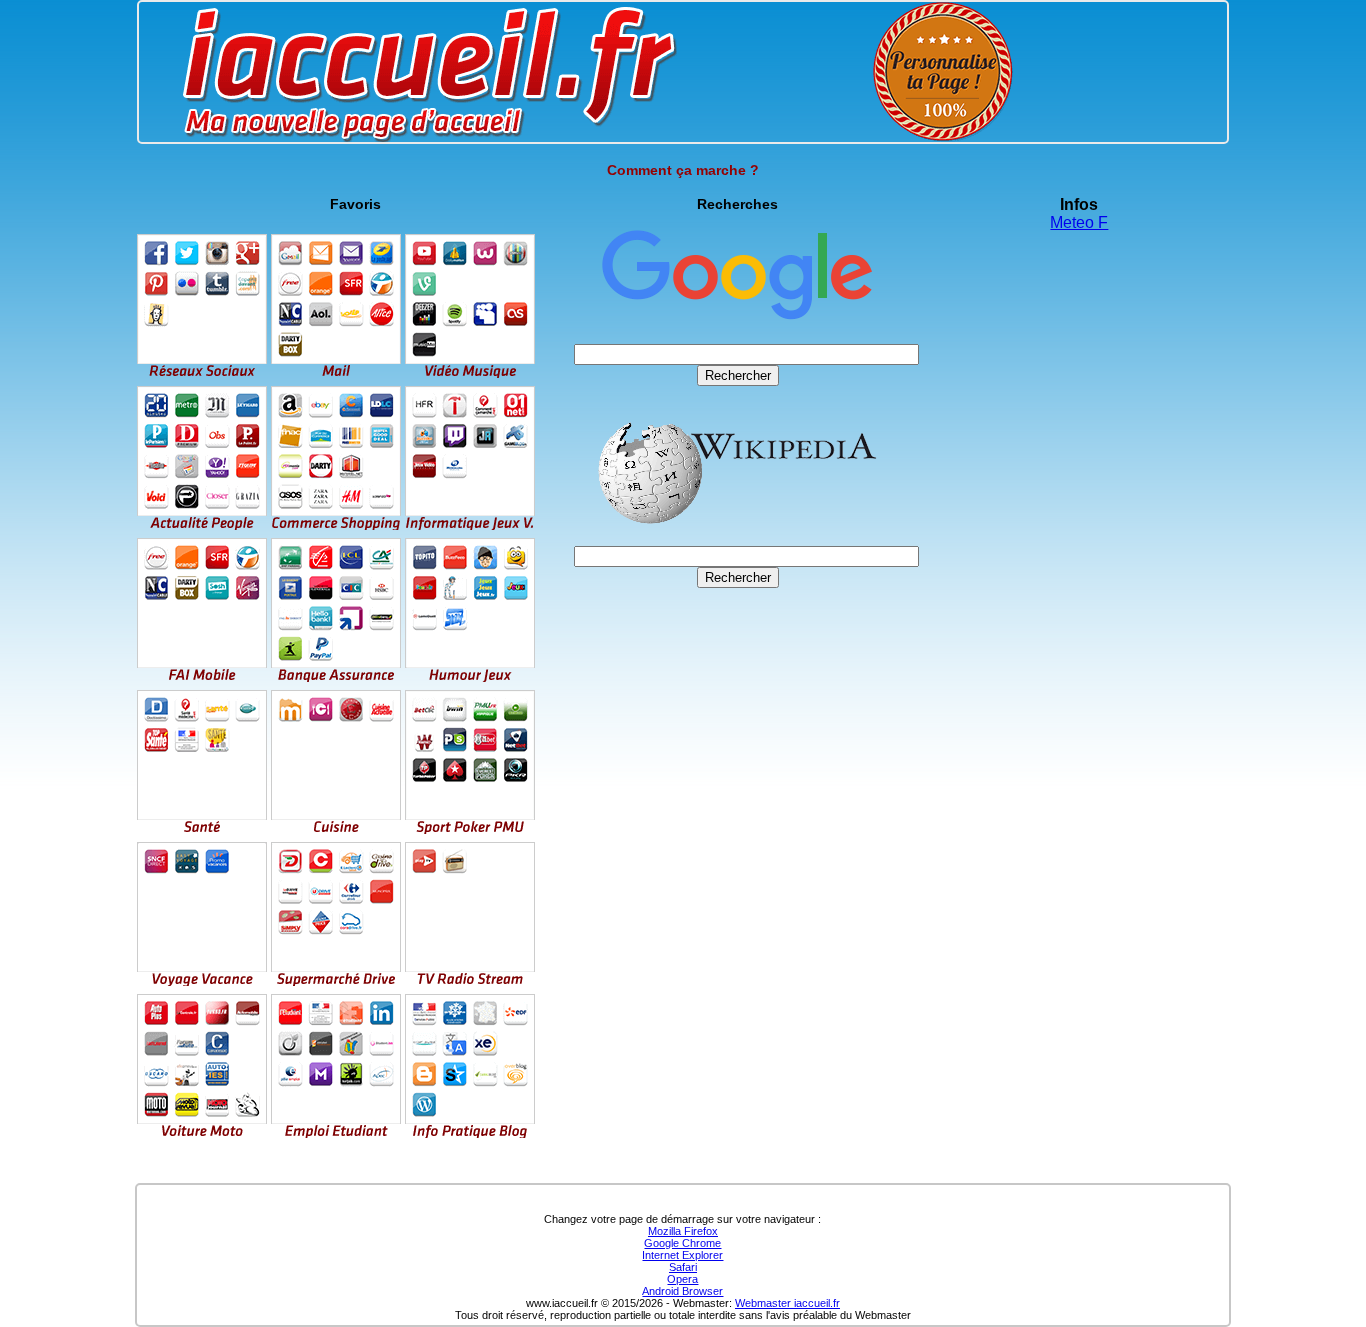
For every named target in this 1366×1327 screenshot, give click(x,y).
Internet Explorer (682, 1255)
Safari (683, 1267)
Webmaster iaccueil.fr (787, 1303)
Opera (682, 1279)
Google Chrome (682, 1243)
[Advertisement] (738, 731)
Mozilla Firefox (683, 1231)
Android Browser (682, 1291)
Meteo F (1079, 222)
